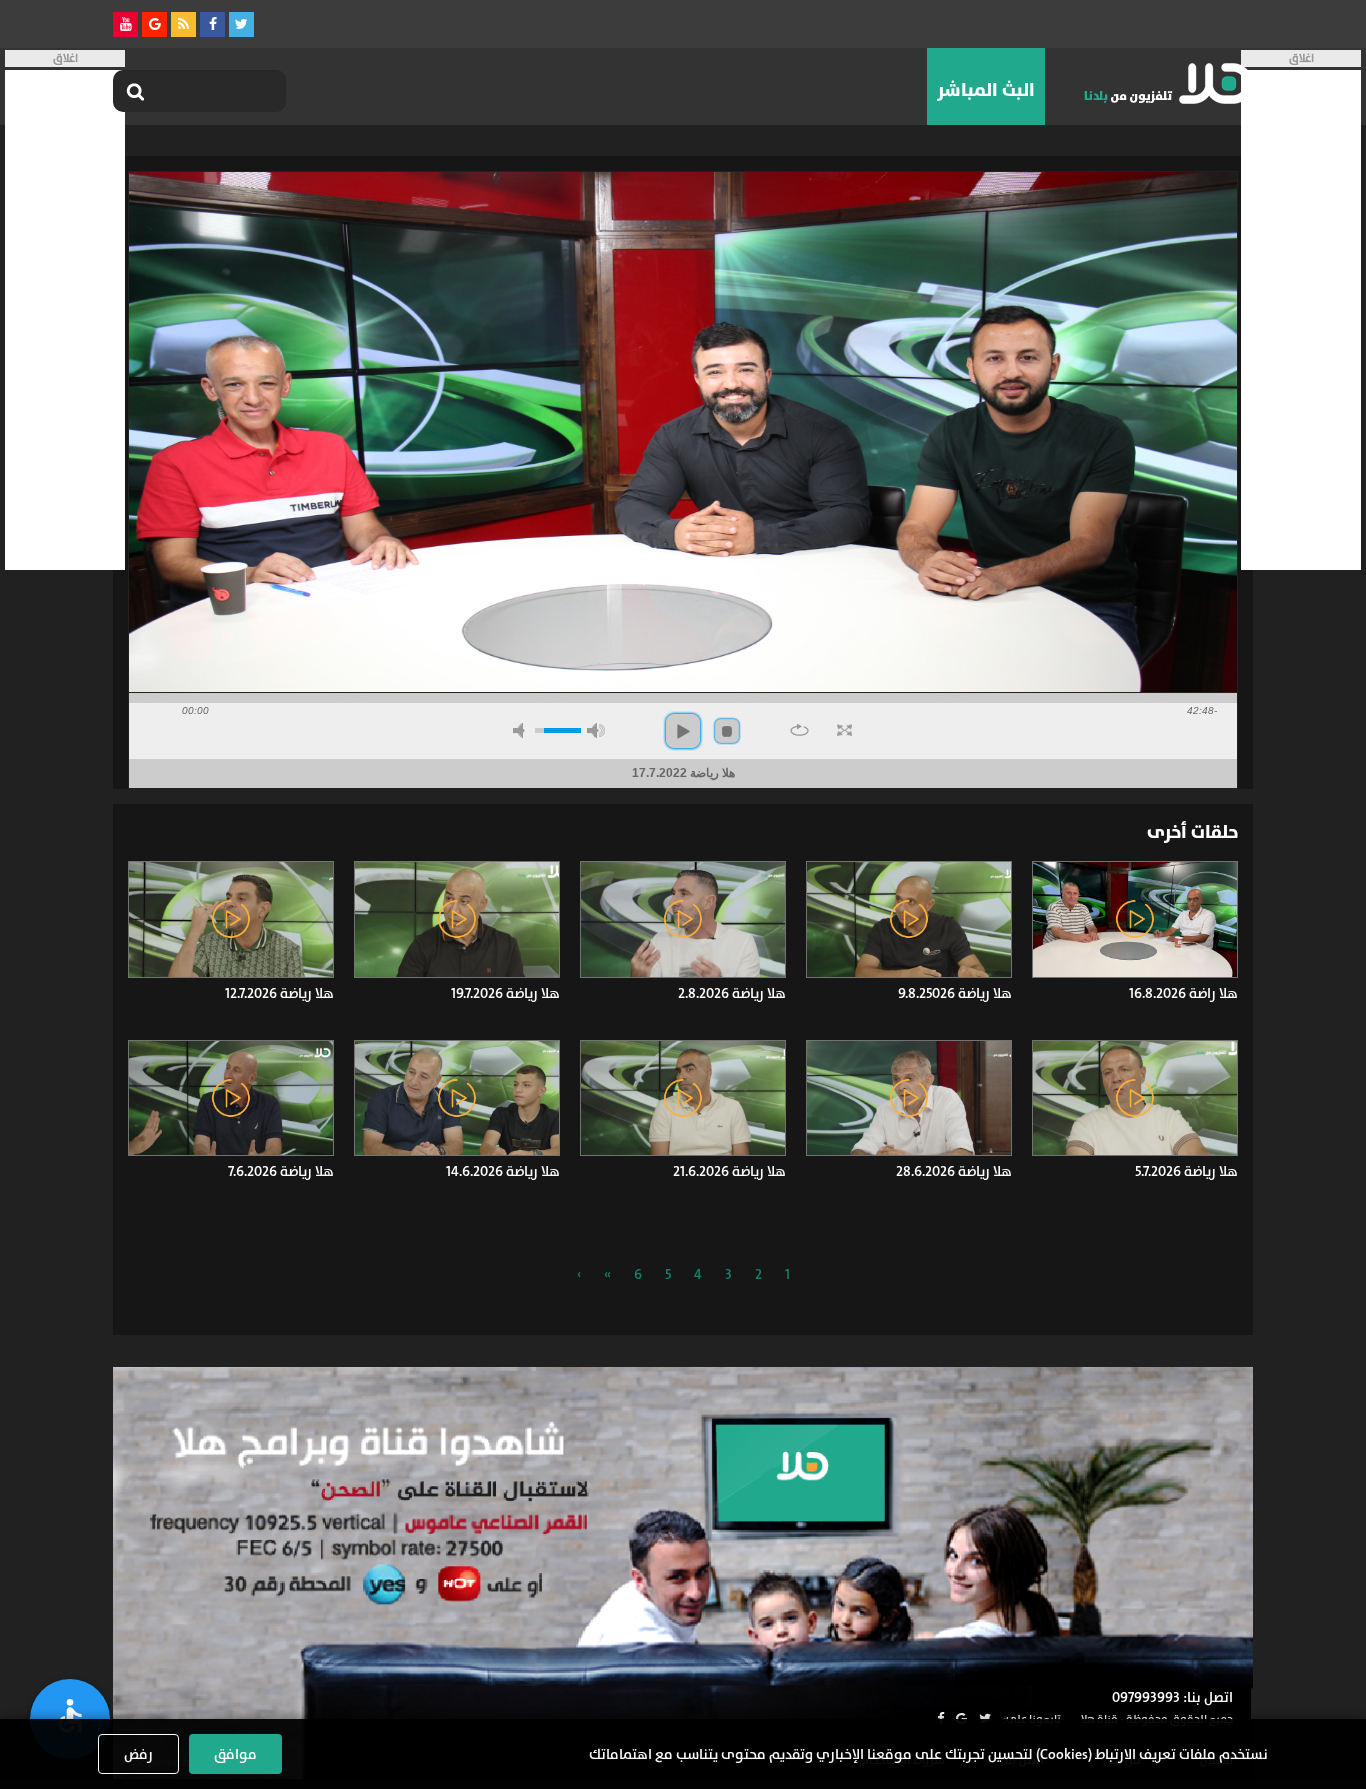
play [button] (683, 731)
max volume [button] (596, 730)
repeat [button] (799, 730)
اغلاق (1301, 58)
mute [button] (522, 730)
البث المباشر (986, 90)
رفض (138, 1754)
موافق (235, 1754)
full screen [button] (844, 730)
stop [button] (727, 731)
